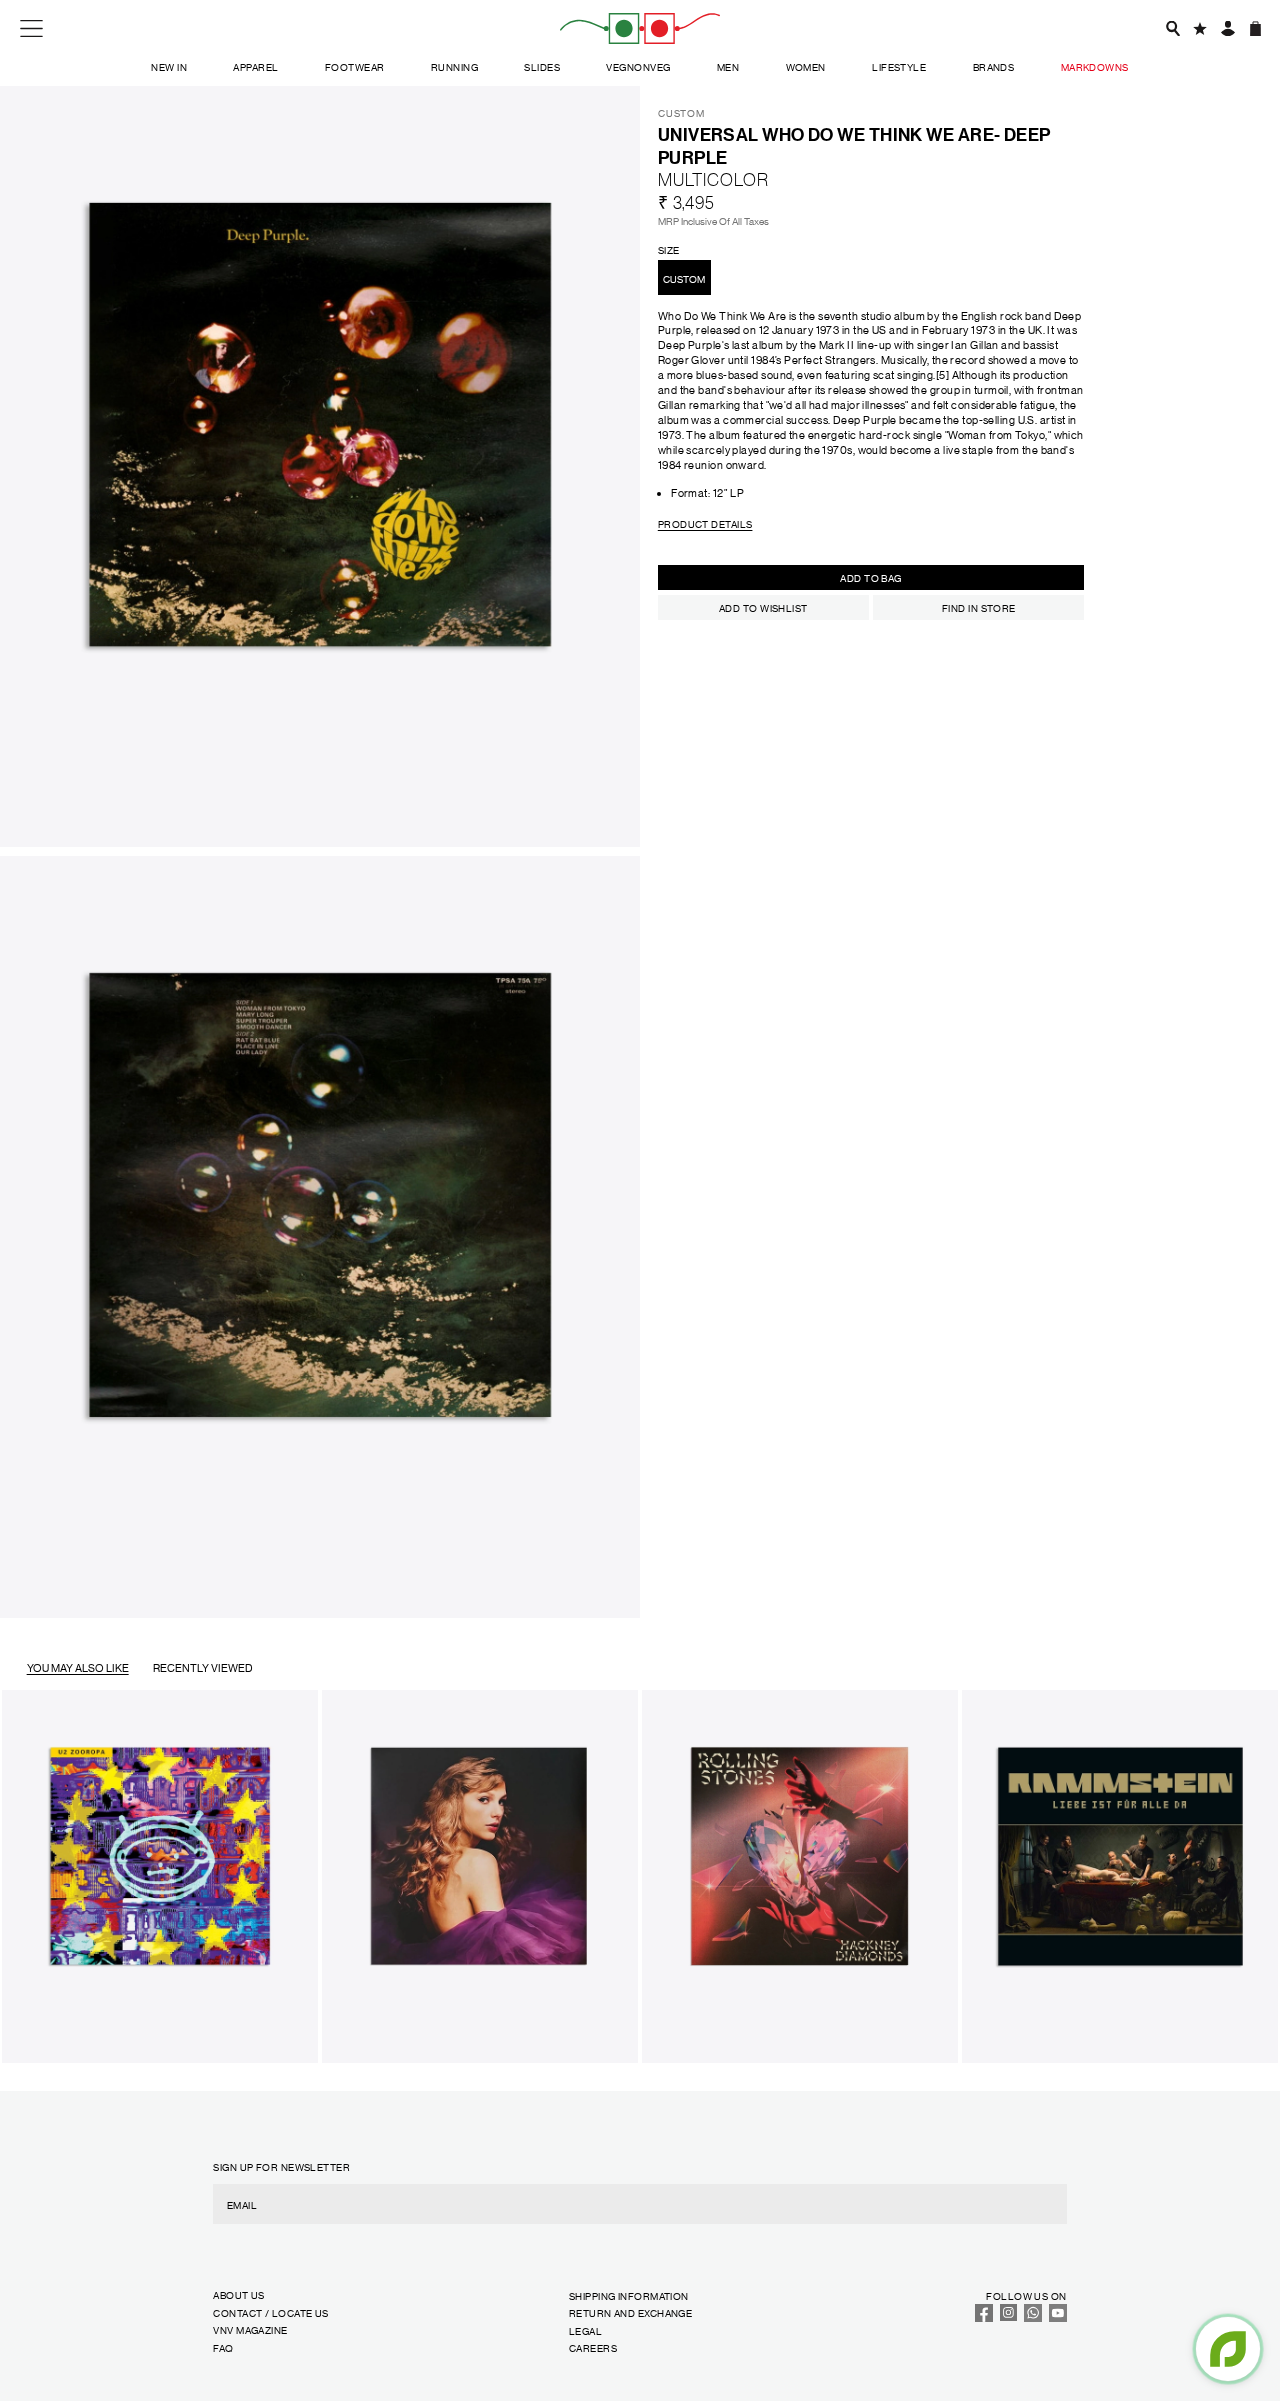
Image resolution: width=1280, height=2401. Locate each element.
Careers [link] (593, 2347)
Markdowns (1095, 66)
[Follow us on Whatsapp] (1033, 2317)
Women (806, 66)
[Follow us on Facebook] (984, 2317)
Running (454, 66)
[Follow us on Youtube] (1058, 2317)
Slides (542, 66)
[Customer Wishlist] (1200, 28)
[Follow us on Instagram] (1009, 2317)
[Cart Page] (1255, 28)
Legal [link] (585, 2330)
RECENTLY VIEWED (203, 1668)
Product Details (705, 523)
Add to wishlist (763, 607)
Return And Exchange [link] (630, 2312)
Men (728, 66)
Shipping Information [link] (629, 2295)
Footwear (355, 66)
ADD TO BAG (870, 577)
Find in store (979, 607)
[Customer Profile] (1227, 28)
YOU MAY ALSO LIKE (78, 1668)
